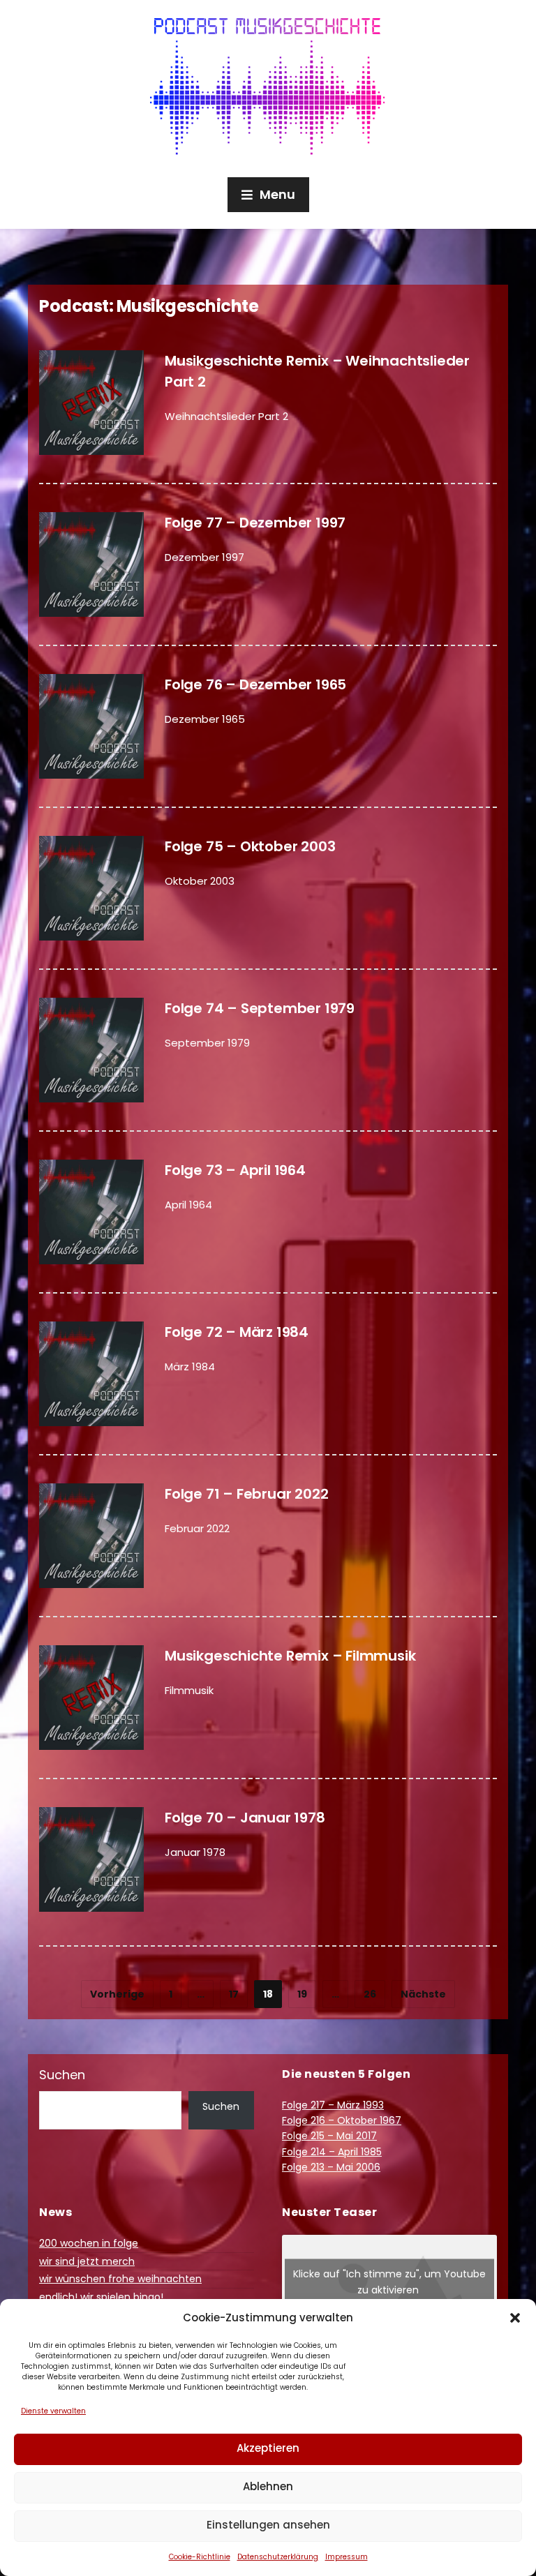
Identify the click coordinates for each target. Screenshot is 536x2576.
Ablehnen (268, 2486)
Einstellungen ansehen (268, 2525)
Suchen (62, 2075)
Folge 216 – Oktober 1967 (342, 2120)
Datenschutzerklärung (278, 2557)
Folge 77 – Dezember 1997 (255, 523)
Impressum (347, 2557)
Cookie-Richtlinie (200, 2557)
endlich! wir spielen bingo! (101, 2297)
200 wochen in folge (89, 2243)
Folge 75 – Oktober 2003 (250, 846)
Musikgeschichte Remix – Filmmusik (290, 1656)
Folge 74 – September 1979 (260, 1008)
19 (302, 1994)
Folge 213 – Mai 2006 (331, 2167)
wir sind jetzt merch (87, 2261)
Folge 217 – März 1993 (333, 2105)
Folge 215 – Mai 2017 (329, 2136)
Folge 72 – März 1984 (237, 1332)
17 (234, 1994)
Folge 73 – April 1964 (235, 1170)
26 (370, 1994)
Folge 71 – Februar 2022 (246, 1494)
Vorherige (117, 1994)
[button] (515, 2318)
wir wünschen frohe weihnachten (120, 2279)
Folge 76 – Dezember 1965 (255, 684)
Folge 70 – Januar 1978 (245, 1818)
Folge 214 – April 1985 (332, 2152)
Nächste (423, 1994)
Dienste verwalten (53, 2411)
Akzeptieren (268, 2448)
